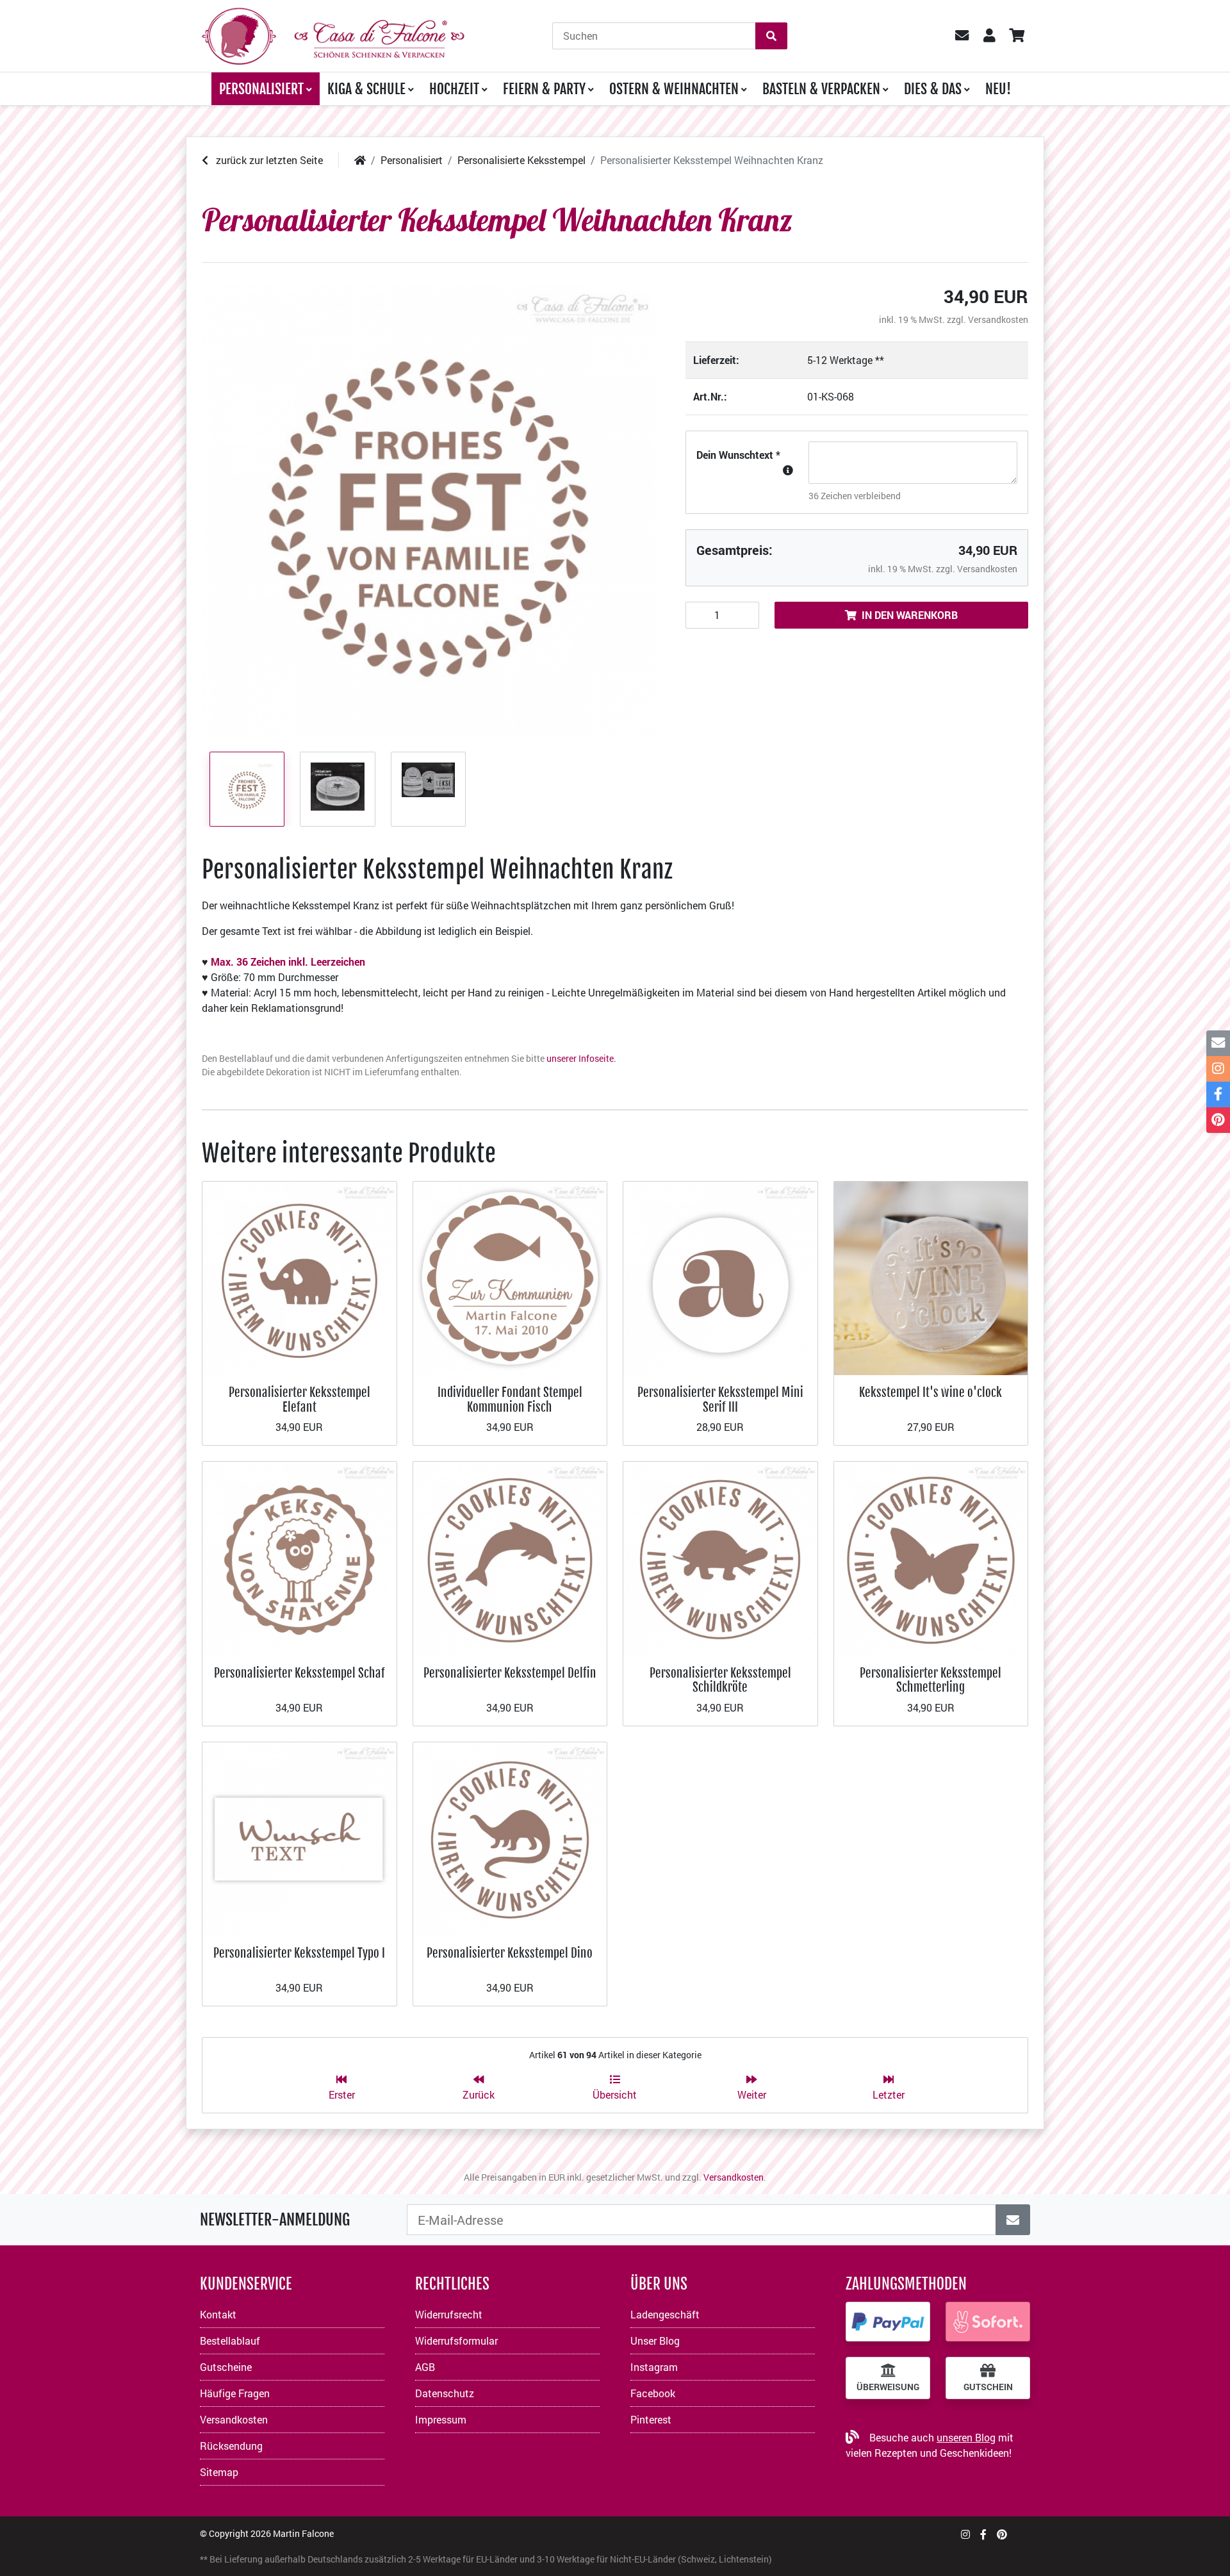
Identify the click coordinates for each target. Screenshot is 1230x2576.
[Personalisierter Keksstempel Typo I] (299, 1837)
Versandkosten (998, 319)
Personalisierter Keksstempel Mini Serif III (720, 1399)
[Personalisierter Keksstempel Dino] (510, 1837)
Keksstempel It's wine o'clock (931, 1392)
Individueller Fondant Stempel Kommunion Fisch (510, 1399)
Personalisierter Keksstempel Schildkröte (720, 1680)
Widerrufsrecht (449, 2314)
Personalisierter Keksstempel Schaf (299, 1673)
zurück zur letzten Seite (268, 160)
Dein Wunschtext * (738, 455)
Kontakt (218, 2314)
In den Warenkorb (910, 615)
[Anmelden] (1013, 2220)
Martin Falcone (303, 2533)
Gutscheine (226, 2367)
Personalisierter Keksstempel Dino (510, 1953)
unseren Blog (966, 2437)
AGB (425, 2367)
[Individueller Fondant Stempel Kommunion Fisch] (510, 1277)
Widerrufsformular (456, 2341)
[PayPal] (888, 2322)
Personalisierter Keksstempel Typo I (299, 1953)
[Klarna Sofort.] (988, 2322)
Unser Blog (655, 2341)
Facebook (653, 2393)
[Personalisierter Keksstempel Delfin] (510, 1557)
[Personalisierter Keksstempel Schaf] (299, 1557)
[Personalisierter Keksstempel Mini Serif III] (720, 1277)
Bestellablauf (230, 2341)
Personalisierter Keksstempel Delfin (510, 1673)
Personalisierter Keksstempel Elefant (299, 1399)
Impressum (441, 2419)
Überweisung (888, 2387)
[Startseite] (360, 160)
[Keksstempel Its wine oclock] (931, 1277)
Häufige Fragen (235, 2393)
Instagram (654, 2367)
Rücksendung (231, 2446)
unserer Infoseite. (581, 1058)
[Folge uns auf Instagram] (965, 2534)
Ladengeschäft (665, 2314)
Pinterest (651, 2419)
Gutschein (988, 2387)
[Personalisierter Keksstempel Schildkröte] (720, 1557)
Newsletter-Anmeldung (275, 2220)
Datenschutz (445, 2393)
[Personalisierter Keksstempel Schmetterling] (931, 1557)
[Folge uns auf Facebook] (983, 2534)
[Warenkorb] (1016, 36)
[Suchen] (771, 36)
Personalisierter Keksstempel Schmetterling (931, 1680)
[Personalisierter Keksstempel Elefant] (299, 1277)
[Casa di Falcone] (333, 34)
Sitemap (219, 2472)
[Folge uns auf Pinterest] (1002, 2534)
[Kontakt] (1218, 1043)
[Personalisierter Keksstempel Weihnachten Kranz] (428, 510)
